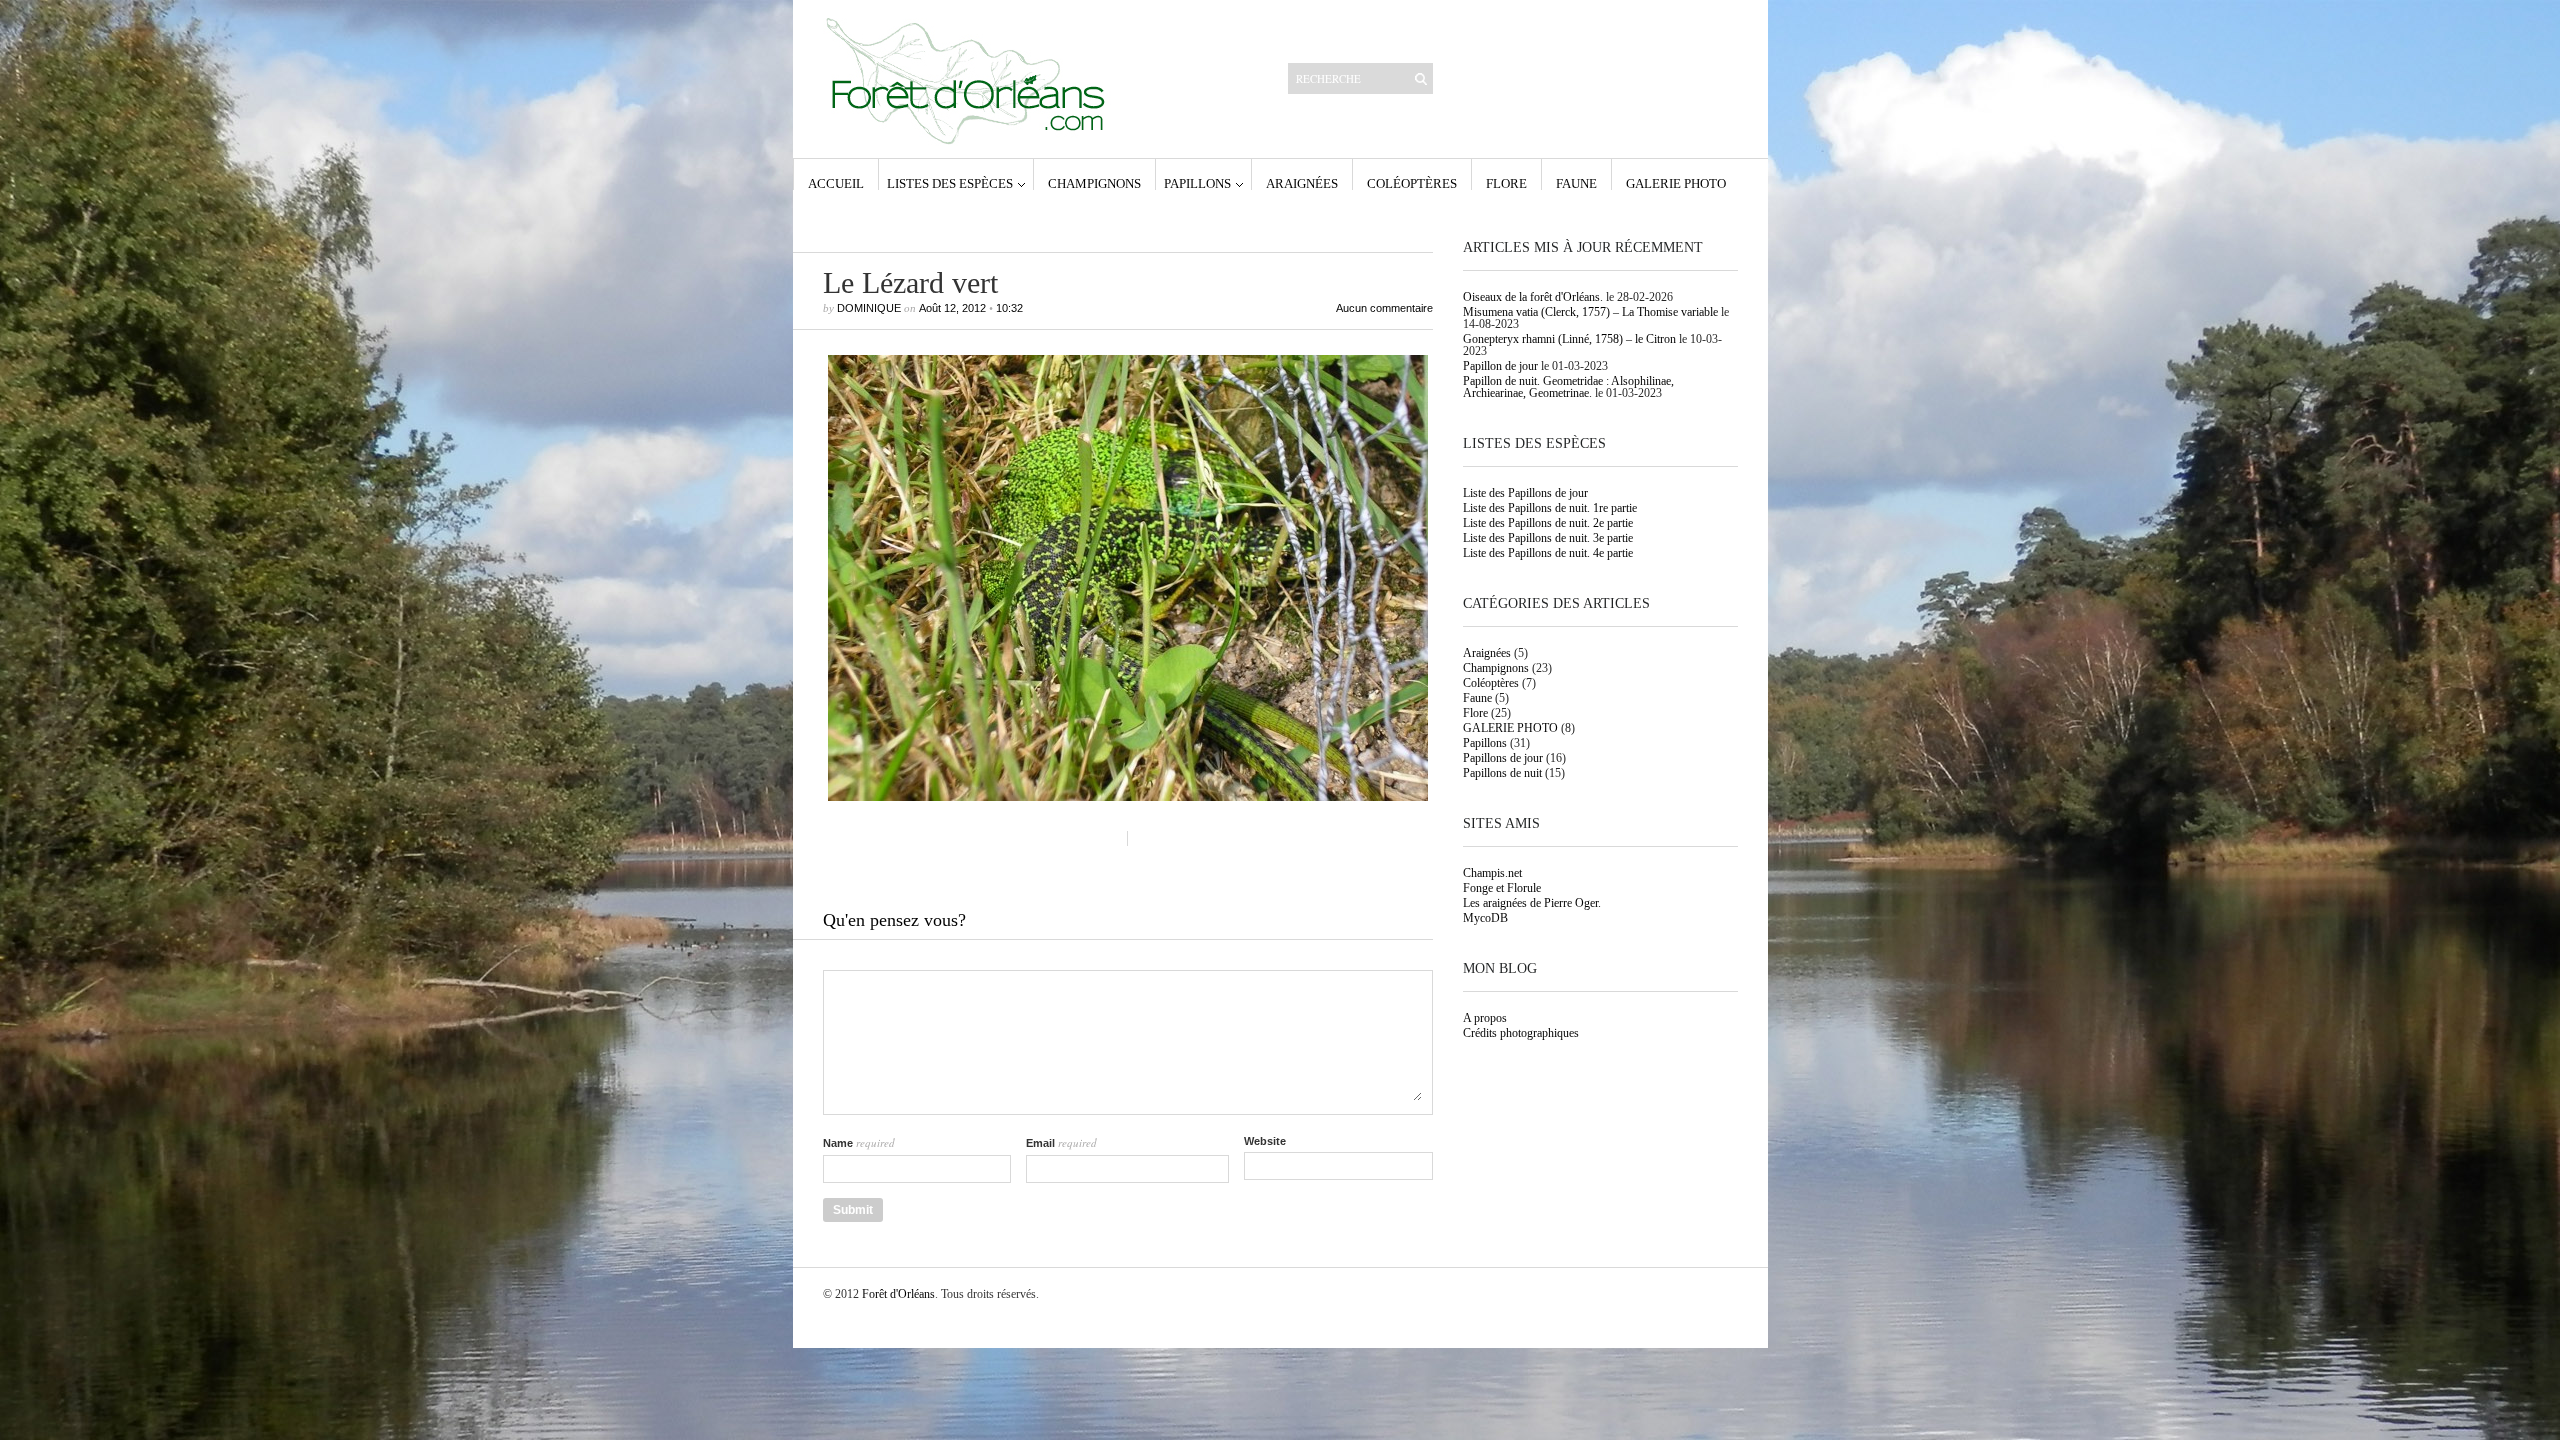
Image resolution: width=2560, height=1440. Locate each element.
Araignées (1302, 183)
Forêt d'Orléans (898, 1294)
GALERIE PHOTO (1676, 183)
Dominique (869, 308)
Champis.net (1492, 873)
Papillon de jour (1500, 366)
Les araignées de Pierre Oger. (1532, 903)
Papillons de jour (1503, 758)
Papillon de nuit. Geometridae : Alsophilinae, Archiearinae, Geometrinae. (1568, 387)
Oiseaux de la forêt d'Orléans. (1533, 297)
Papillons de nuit (1502, 773)
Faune (1576, 183)
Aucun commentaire (1384, 308)
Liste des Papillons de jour (1525, 493)
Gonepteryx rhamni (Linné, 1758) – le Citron (1569, 339)
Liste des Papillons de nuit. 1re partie (1550, 508)
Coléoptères (1412, 183)
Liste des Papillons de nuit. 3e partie (1548, 538)
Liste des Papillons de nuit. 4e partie (1548, 553)
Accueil (836, 183)
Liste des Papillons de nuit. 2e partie (1548, 523)
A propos (1485, 1018)
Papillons (1197, 183)
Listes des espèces (950, 183)
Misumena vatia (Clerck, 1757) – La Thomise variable (1590, 312)
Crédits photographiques (1521, 1033)
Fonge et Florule (1502, 888)
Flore (1506, 183)
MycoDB (1485, 918)
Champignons (1094, 183)
